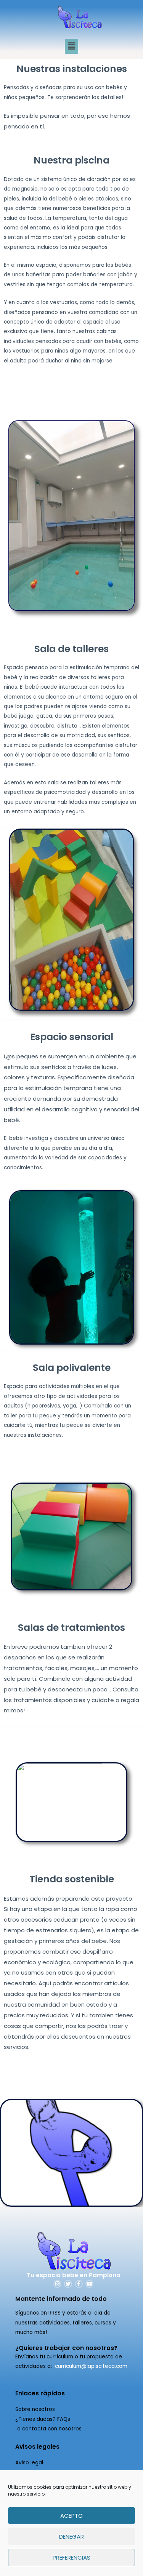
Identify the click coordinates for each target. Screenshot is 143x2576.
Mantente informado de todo (61, 2299)
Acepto (71, 2516)
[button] (71, 46)
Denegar (71, 2537)
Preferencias (71, 2558)
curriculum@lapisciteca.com (91, 2366)
